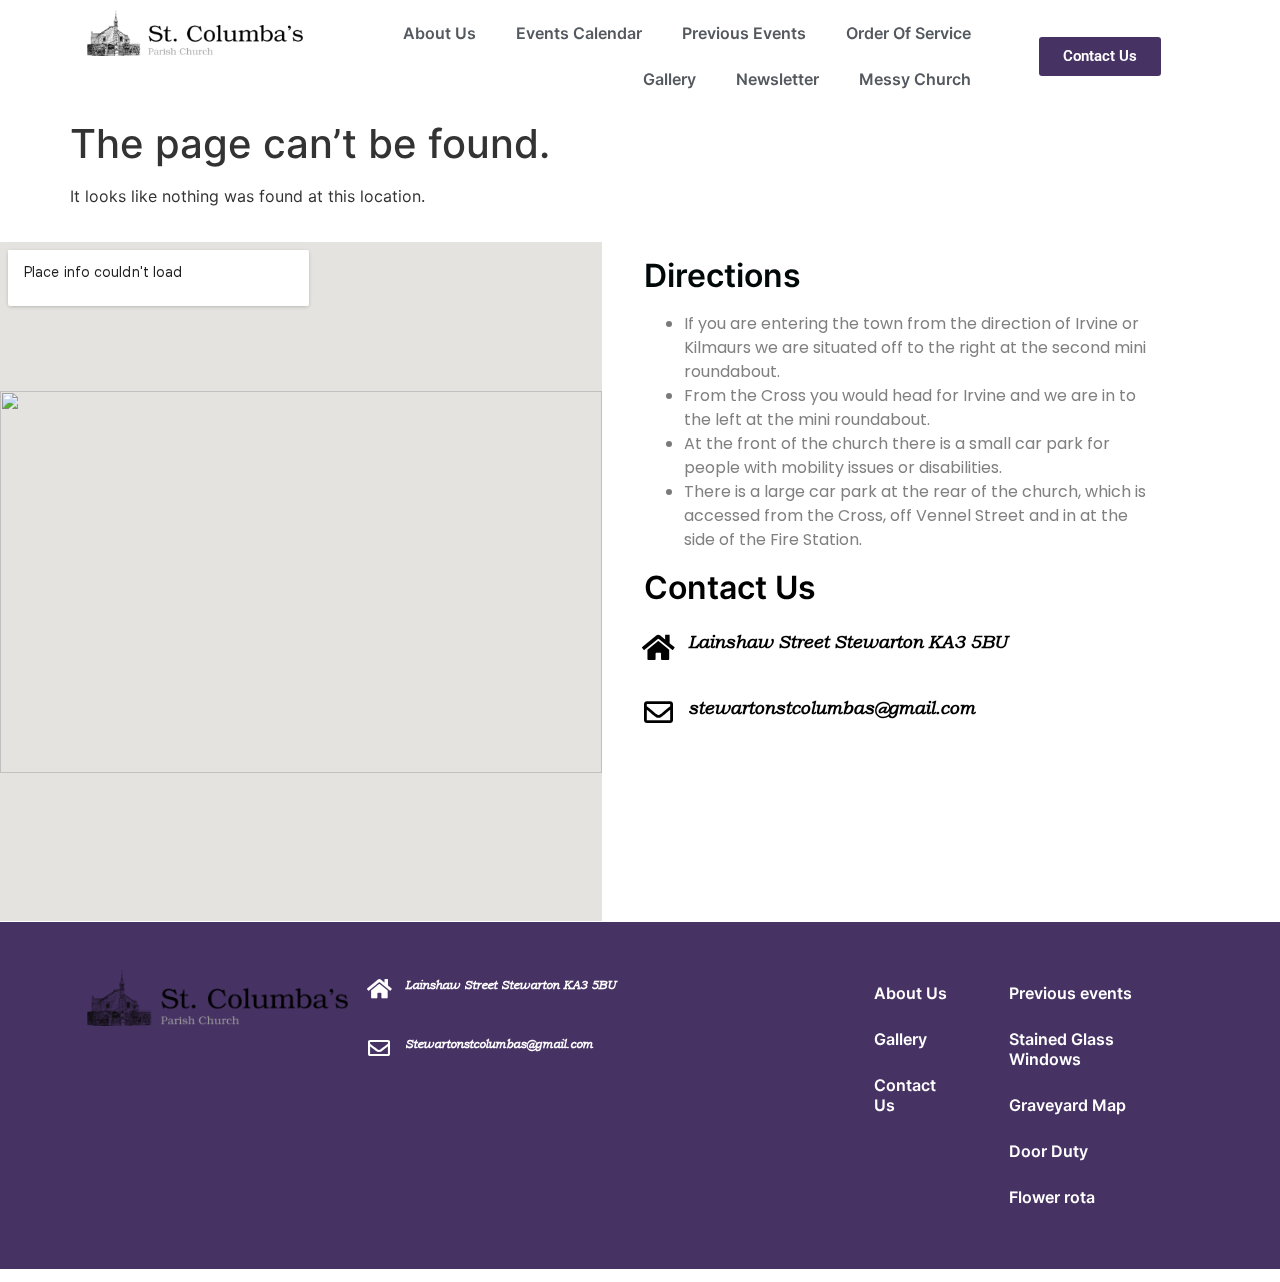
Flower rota (1052, 1197)
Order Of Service (908, 33)
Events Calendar (579, 33)
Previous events (1070, 993)
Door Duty (1048, 1151)
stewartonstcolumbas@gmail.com (831, 708)
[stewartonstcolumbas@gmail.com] (658, 712)
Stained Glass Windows (1061, 1049)
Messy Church (915, 79)
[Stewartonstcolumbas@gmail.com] (379, 1048)
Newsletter (777, 79)
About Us (439, 33)
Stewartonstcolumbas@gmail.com (499, 1044)
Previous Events (744, 33)
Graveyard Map (1067, 1105)
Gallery (669, 79)
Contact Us (905, 1095)
